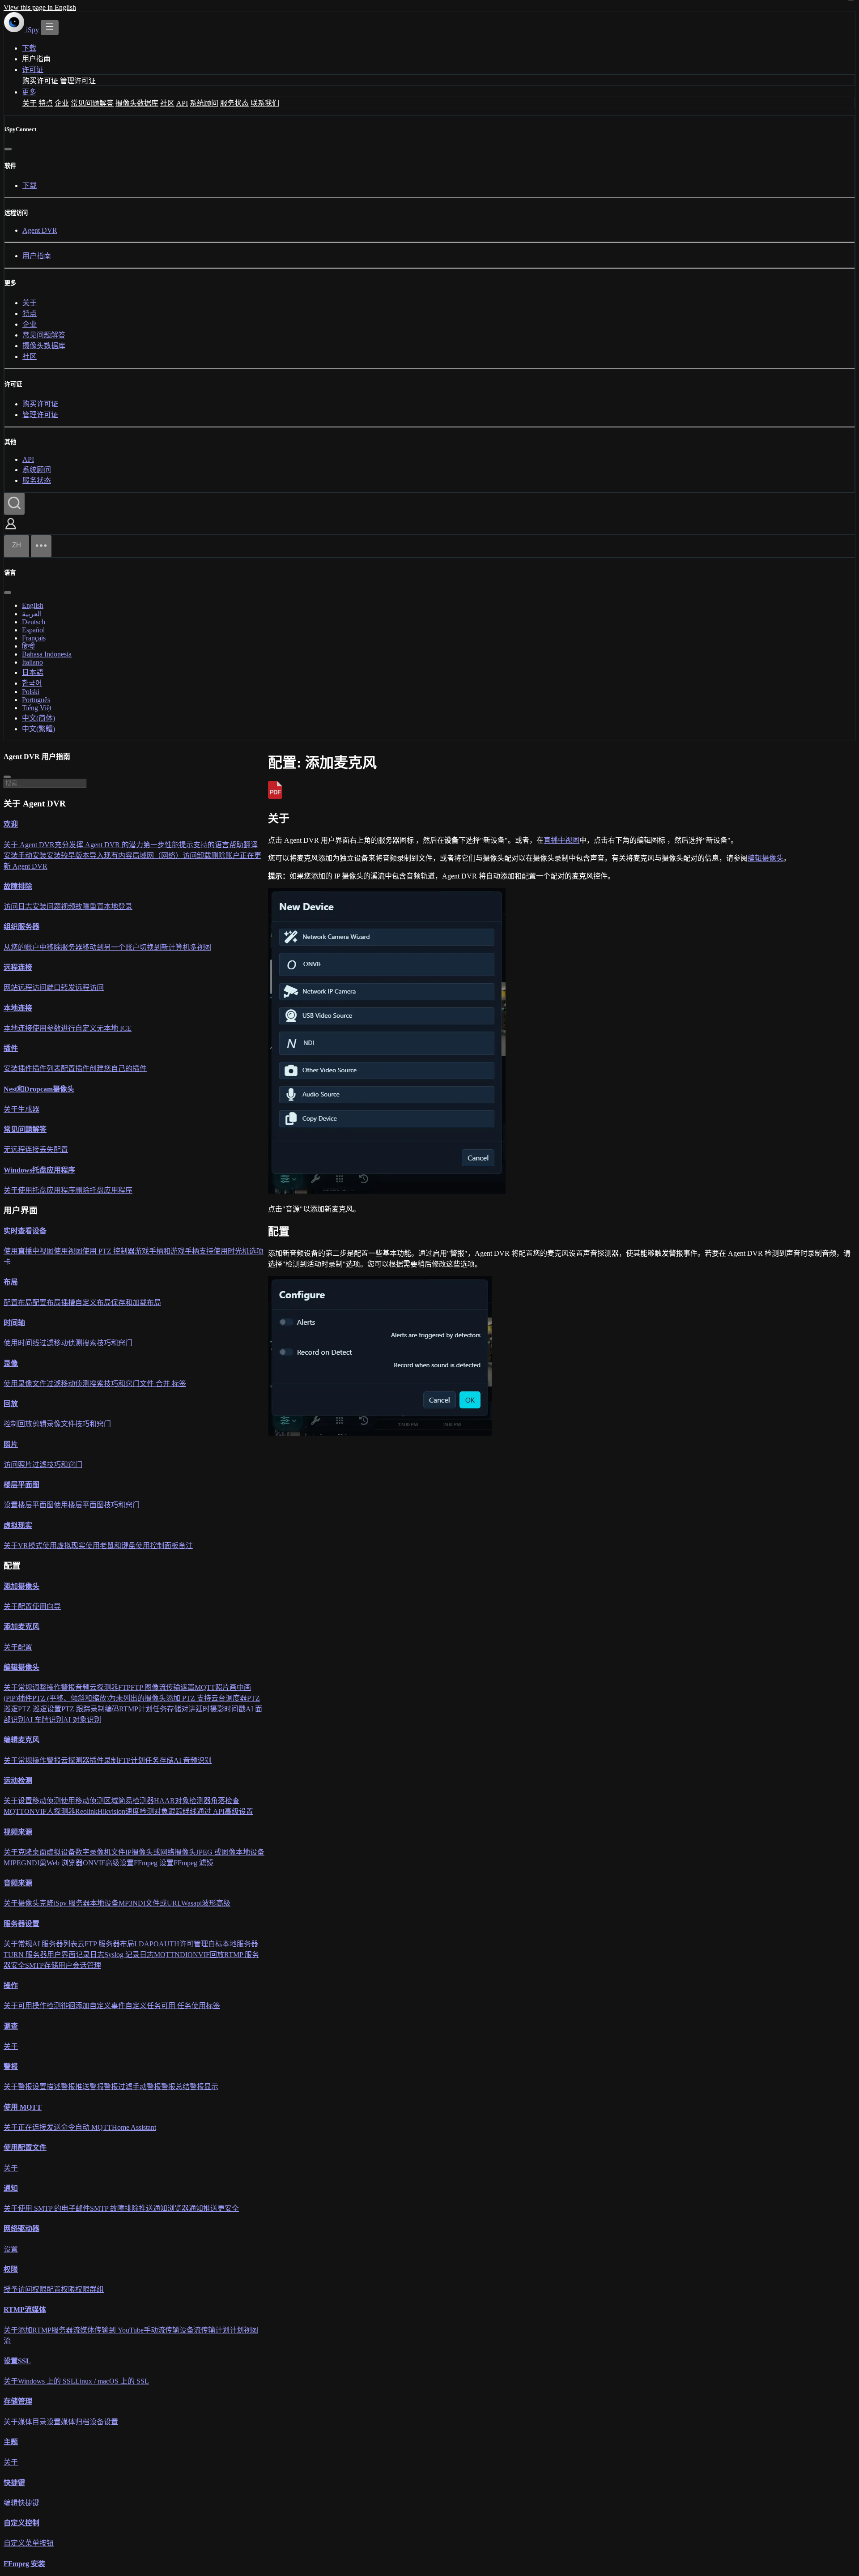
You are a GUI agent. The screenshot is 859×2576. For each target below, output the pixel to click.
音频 (82, 1688)
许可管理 (194, 1944)
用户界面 (61, 1955)
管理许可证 (78, 81)
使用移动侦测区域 (89, 1801)
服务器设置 (21, 1924)
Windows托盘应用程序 (39, 1170)
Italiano (32, 662)
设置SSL (17, 2361)
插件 (11, 1049)
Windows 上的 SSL (47, 2382)
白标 (215, 1944)
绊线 (190, 1812)
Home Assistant (134, 2128)
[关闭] (8, 149)
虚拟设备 (61, 1852)
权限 (11, 2269)
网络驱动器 (21, 2229)
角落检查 (225, 1801)
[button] (11, 530)
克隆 (25, 1852)
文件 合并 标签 (163, 1384)
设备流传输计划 (204, 2330)
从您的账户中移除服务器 (43, 947)
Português (36, 700)
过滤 (47, 1343)
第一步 (154, 845)
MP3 (125, 1904)
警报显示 (204, 2087)
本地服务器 (240, 1944)
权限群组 (89, 2290)
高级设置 (239, 1812)
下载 (29, 48)
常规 (25, 1688)
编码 (112, 1709)
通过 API (211, 1812)
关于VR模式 (23, 1546)
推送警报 (89, 2087)
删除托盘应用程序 (104, 1190)
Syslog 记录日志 (129, 1955)
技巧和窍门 (115, 1343)
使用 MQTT (23, 2107)
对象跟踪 (168, 1812)
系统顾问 (204, 103)
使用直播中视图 (29, 1252)
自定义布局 (93, 1303)
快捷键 (14, 2483)
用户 (65, 1965)
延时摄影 (210, 1709)
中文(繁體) (38, 729)
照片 (11, 1444)
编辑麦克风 (21, 1740)
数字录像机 (93, 1852)
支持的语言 (211, 845)
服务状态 (234, 103)
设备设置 (104, 2422)
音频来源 (18, 1883)
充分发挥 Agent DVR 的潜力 (99, 845)
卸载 (204, 855)
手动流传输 (162, 2330)
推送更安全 (221, 2209)
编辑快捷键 (21, 2503)
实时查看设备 (25, 1231)
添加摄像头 (21, 1586)
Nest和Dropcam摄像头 (39, 1089)
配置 (25, 1607)
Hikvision (111, 1812)
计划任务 (153, 1709)
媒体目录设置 (39, 2422)
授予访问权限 (25, 2290)
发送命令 (61, 2128)
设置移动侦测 (39, 1801)
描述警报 (61, 2087)
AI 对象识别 (82, 1720)
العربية (32, 614)
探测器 (107, 1688)
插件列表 (47, 1069)
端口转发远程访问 (75, 988)
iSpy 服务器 (72, 1904)
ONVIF (35, 1812)
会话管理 (87, 1965)
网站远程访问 (25, 988)
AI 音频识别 (193, 1760)
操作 (54, 1688)
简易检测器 (136, 1801)
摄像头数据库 (137, 103)
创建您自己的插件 (118, 1069)
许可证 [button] (33, 70)
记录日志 (90, 1955)
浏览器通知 (185, 2209)
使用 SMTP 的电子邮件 (54, 2209)
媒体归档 (75, 2422)
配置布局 (18, 1303)
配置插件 (75, 1069)
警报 (68, 1688)
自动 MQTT (94, 2128)
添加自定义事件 (100, 2006)
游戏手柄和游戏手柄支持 (174, 1252)
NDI (33, 1863)
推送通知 (153, 2209)
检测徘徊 (61, 2006)
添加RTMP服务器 (45, 2330)
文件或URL (163, 1904)
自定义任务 (143, 2006)
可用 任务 (176, 2006)
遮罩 (187, 1688)
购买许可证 (40, 81)
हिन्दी (28, 646)
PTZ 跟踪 (76, 1709)
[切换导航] (41, 546)
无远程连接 (21, 1150)
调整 (39, 1688)
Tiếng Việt (37, 708)
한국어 (32, 683)
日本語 (33, 672)
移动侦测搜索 (75, 1343)
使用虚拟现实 (64, 1546)
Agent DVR (40, 230)
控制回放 (18, 1424)
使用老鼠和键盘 (111, 1546)
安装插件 (18, 1069)
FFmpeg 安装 (24, 2564)
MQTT (205, 1688)
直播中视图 (561, 840)
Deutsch (34, 622)
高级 (223, 1904)
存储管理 (18, 2402)
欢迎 (11, 825)
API (182, 103)
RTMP (129, 1709)
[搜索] (14, 504)
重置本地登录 (111, 907)
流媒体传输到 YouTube (108, 2330)
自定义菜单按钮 (29, 2544)
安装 (11, 855)
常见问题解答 (92, 103)
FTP (124, 1688)
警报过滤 (118, 2087)
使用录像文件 (25, 1384)
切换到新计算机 (165, 947)
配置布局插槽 (54, 1303)
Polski (31, 692)
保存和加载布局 (136, 1303)
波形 (209, 1904)
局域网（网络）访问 (165, 855)
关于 (30, 103)
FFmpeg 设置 (154, 1863)
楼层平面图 (21, 1485)
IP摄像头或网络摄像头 (161, 1852)
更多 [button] (29, 92)
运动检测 (18, 1781)
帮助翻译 (243, 845)
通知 (11, 2188)
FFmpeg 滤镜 (193, 1863)
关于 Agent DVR (29, 845)
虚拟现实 (18, 1525)
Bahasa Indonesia (47, 654)
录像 (11, 1363)
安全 (18, 1965)
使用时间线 (21, 1343)
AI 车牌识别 (44, 1720)
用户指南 (36, 59)
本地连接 (18, 1008)
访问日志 (18, 907)
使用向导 (47, 1607)
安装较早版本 (68, 855)
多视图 (200, 947)
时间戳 (235, 1709)
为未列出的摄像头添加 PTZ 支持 (160, 1699)
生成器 (29, 1109)
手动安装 (32, 855)
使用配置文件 (25, 2148)
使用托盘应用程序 (47, 1190)
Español (33, 630)
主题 (11, 2442)
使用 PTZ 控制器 (108, 1252)
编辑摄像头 (765, 858)
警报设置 (32, 2087)
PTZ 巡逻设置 (40, 1709)
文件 (118, 1852)
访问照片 (18, 1465)
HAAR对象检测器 (182, 1801)
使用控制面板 (157, 1546)
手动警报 (147, 2087)
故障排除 (18, 886)
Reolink (86, 1812)
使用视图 (68, 1252)
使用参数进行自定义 (64, 1028)
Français (34, 638)
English (33, 605)
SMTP (34, 1965)
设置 (11, 2249)
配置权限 (61, 2290)
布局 (11, 1282)
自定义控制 (21, 2523)
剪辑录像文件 (54, 1424)
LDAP (144, 1944)
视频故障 (75, 907)
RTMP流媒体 (25, 2310)
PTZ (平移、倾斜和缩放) (70, 1699)
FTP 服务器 (102, 1944)
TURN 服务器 (25, 1955)
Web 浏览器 (65, 1863)
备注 (186, 1546)
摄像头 (29, 1904)
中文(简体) (38, 718)
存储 (174, 1709)
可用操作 (32, 2006)
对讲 (188, 1709)
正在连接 (32, 2128)
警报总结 (175, 2087)
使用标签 (206, 2006)
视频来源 (18, 1832)
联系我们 (265, 103)
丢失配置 (54, 1150)
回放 (11, 1404)
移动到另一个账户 (111, 947)
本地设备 (250, 1852)
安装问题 (47, 907)
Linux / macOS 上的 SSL (112, 2382)
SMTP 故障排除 (114, 2209)
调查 (11, 2026)
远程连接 (18, 968)
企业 (62, 103)
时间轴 (14, 1323)
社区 (167, 103)
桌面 (39, 1852)
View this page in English (40, 7)
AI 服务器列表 (55, 1944)
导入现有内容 (111, 855)
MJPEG (15, 1863)
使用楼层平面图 (79, 1505)
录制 (98, 1709)
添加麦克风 (21, 1627)
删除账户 (225, 855)
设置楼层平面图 (29, 1505)
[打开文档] (50, 28)
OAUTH (166, 1944)
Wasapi (191, 1904)
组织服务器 (21, 927)
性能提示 (179, 845)
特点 (46, 103)
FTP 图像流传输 (155, 1688)
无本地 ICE (114, 1028)
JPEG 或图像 (216, 1852)
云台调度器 (229, 1699)
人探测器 (61, 1812)
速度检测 (140, 1812)
